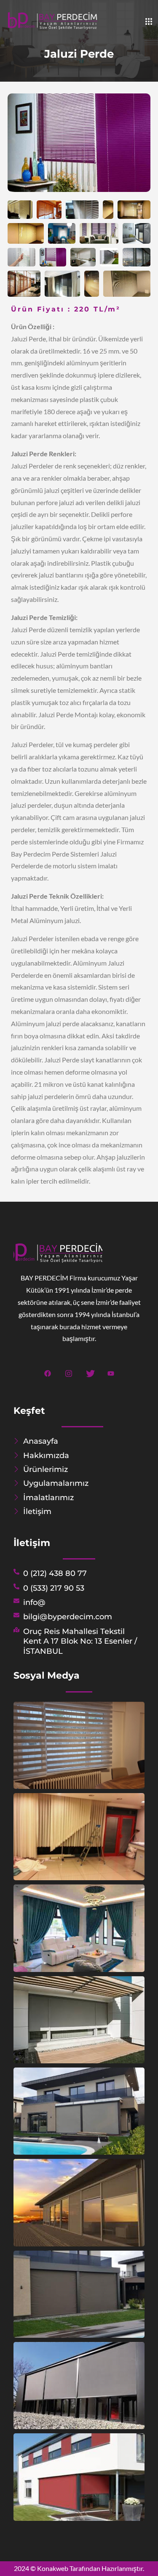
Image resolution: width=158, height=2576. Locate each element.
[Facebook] (47, 1372)
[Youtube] (111, 1372)
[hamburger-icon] (149, 22)
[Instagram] (68, 1372)
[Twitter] (90, 1372)
